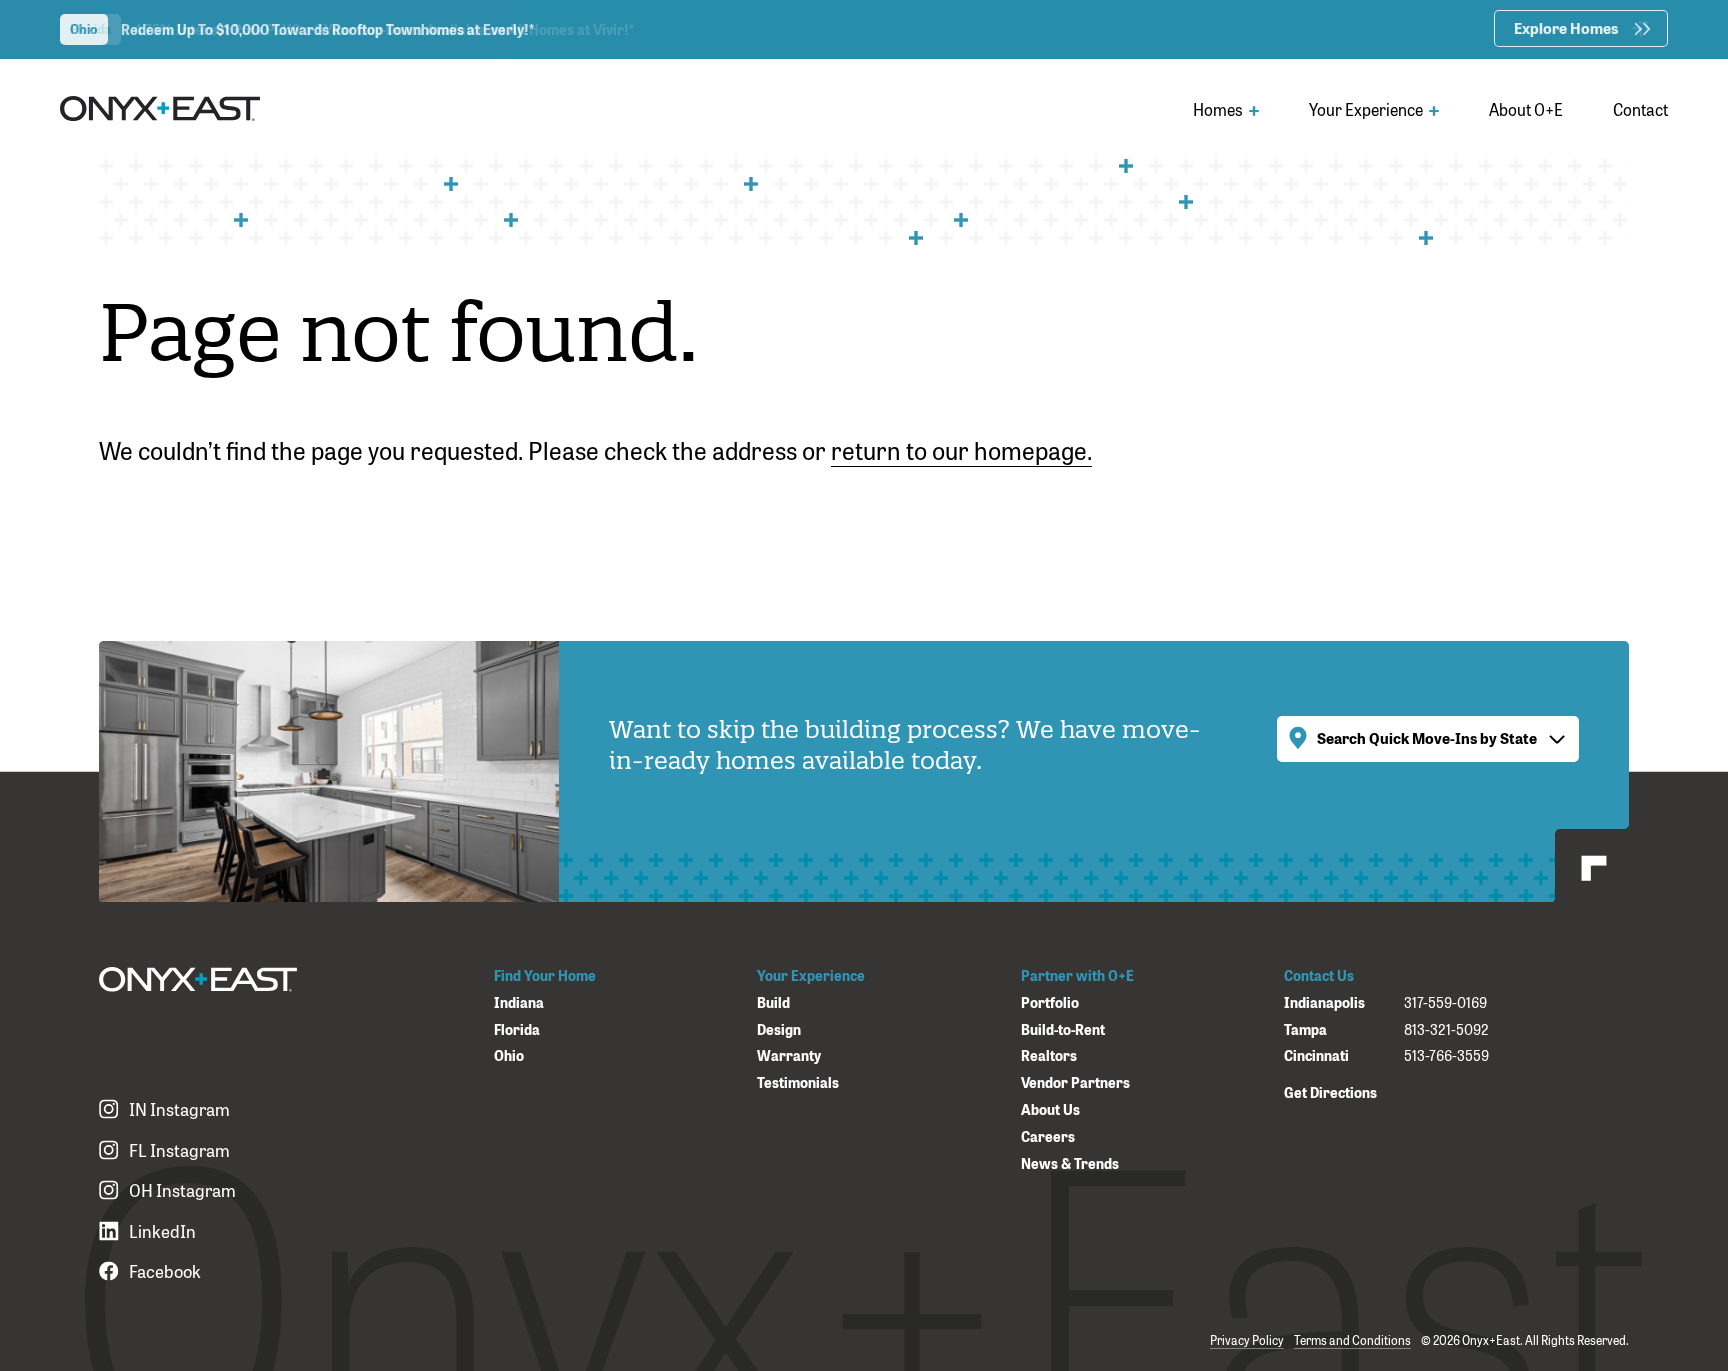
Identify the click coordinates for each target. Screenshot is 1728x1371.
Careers (1048, 1136)
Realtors (1049, 1055)
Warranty (789, 1055)
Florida (517, 1029)
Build (773, 1002)
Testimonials (798, 1082)
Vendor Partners (1075, 1082)
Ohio (509, 1055)
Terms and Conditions (1352, 1340)
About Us (1050, 1109)
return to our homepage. (961, 449)
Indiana (519, 1002)
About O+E (1526, 109)
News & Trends (1070, 1163)
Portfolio (1050, 1002)
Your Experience (1367, 109)
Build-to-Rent (1063, 1029)
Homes (1219, 109)
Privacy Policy (1247, 1340)
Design (779, 1029)
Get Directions (1330, 1091)
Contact (1640, 109)
